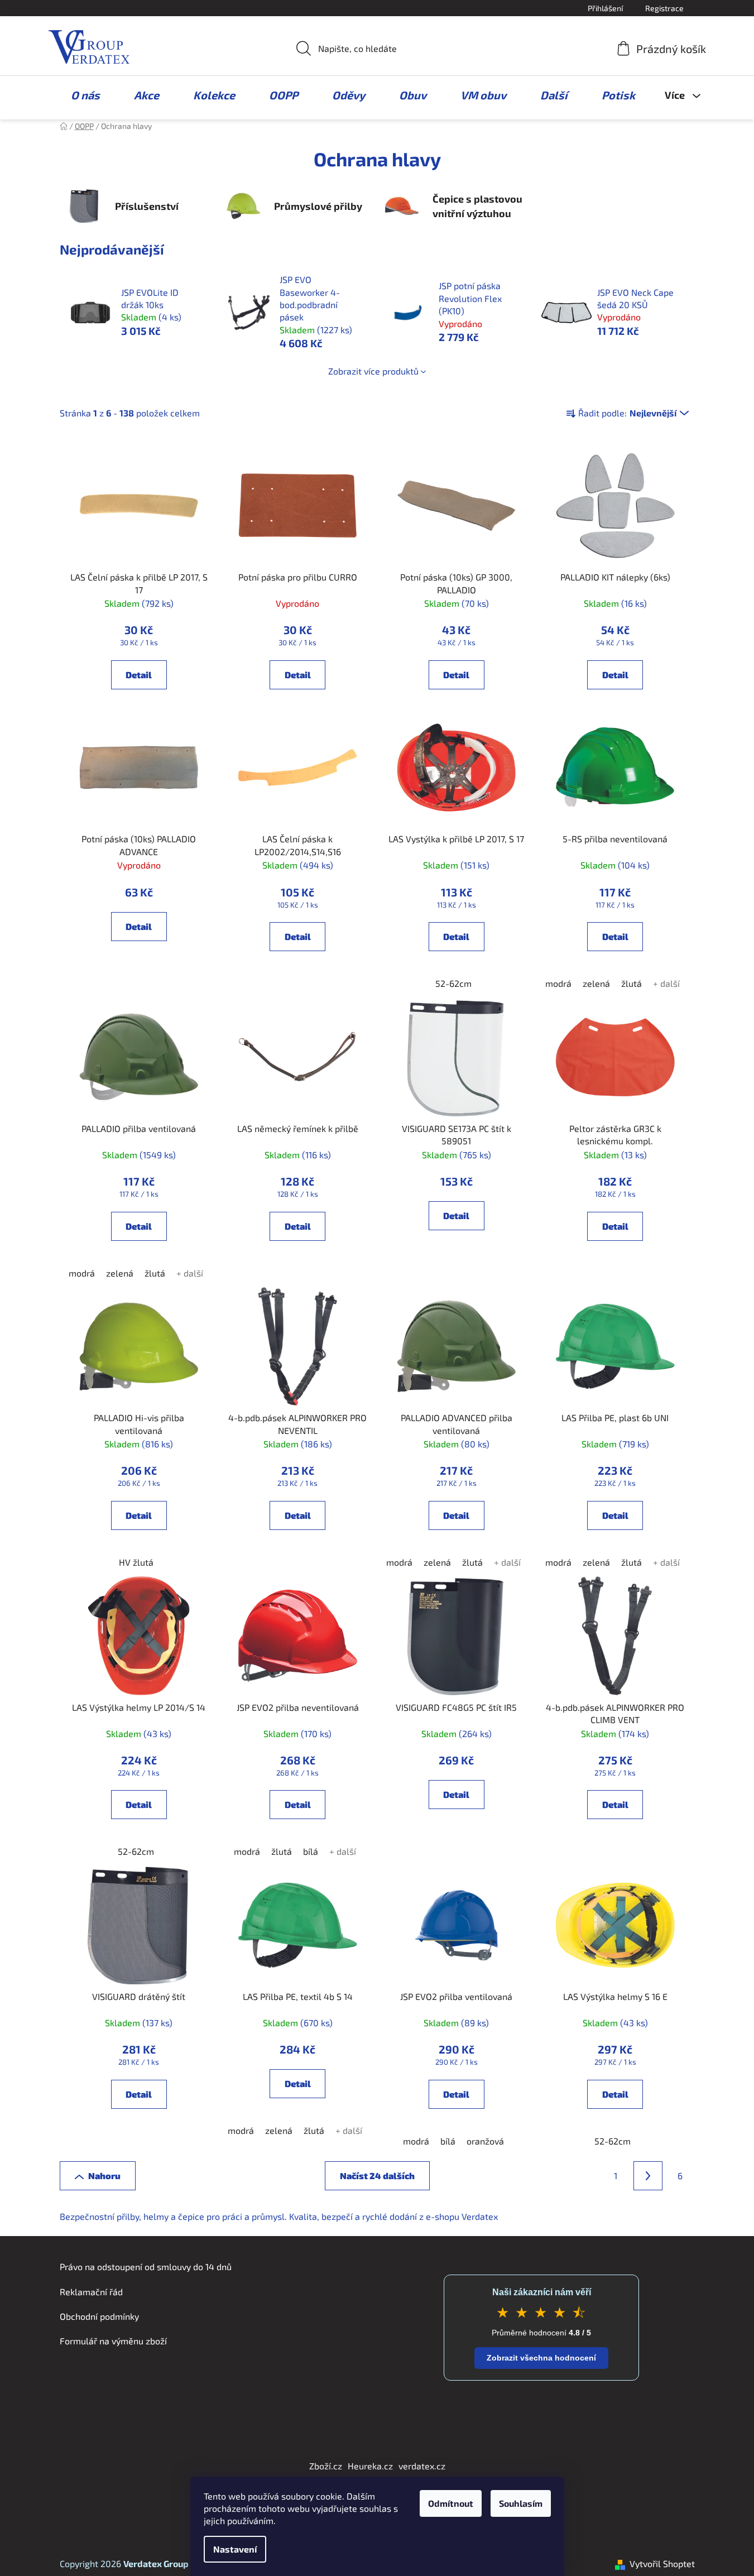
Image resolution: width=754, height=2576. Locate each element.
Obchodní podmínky (99, 2316)
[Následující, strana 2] (648, 2176)
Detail (139, 675)
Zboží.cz (326, 2466)
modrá (558, 983)
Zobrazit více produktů (373, 371)
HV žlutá (136, 1562)
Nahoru (104, 2176)
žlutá (631, 983)
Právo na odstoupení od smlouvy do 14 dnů (146, 2266)
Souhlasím (521, 2503)
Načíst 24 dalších (377, 2176)
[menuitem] (80, 95)
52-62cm (453, 983)
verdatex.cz (422, 2466)
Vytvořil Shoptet (662, 2563)
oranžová (485, 2141)
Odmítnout (451, 2503)
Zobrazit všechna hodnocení (541, 2358)
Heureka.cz (370, 2466)
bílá (311, 1851)
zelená (596, 983)
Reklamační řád (91, 2292)
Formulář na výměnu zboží (113, 2341)
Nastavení (235, 2549)
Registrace (664, 8)
